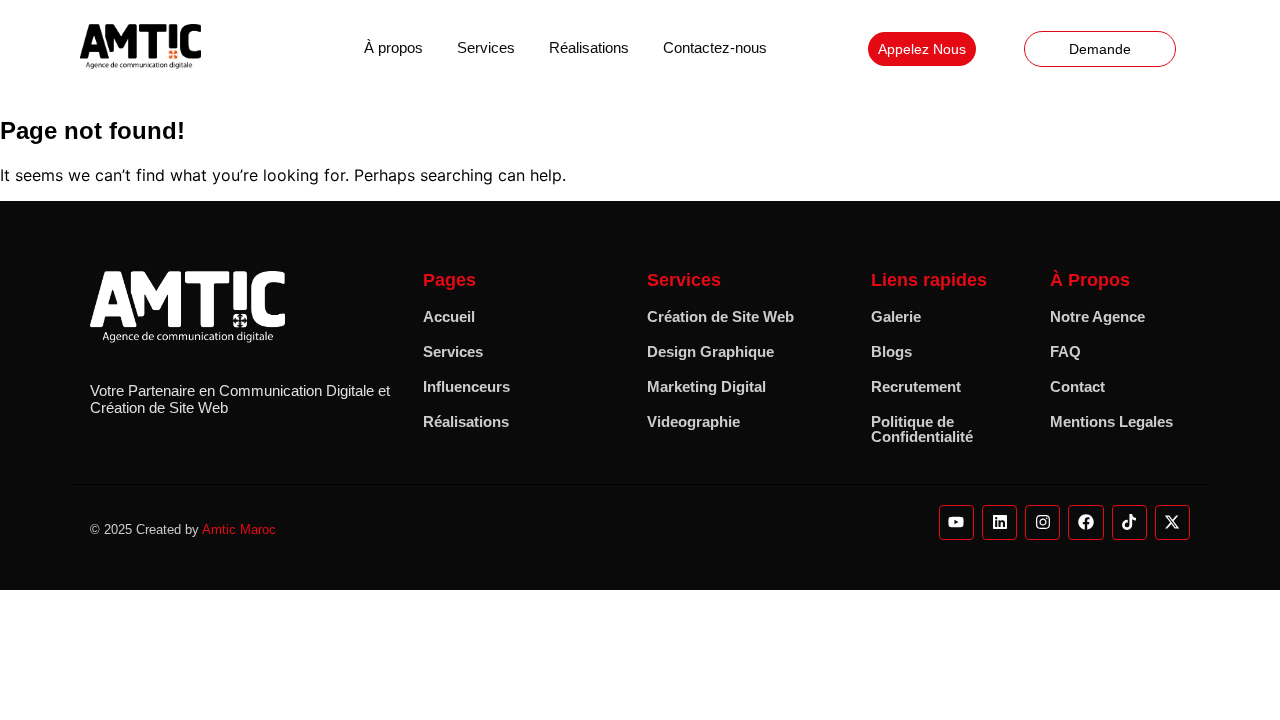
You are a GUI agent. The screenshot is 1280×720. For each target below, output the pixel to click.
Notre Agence (1097, 316)
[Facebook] (1085, 522)
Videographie (693, 421)
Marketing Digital (706, 386)
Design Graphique (710, 351)
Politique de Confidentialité (922, 429)
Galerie (896, 316)
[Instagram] (1042, 522)
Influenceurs (466, 386)
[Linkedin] (999, 522)
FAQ (1065, 351)
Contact (1077, 386)
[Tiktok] (1129, 522)
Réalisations (589, 47)
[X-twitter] (1172, 522)
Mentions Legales (1111, 421)
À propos (393, 47)
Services (486, 47)
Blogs (891, 351)
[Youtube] (956, 522)
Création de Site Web (720, 316)
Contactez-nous (715, 47)
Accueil (449, 316)
